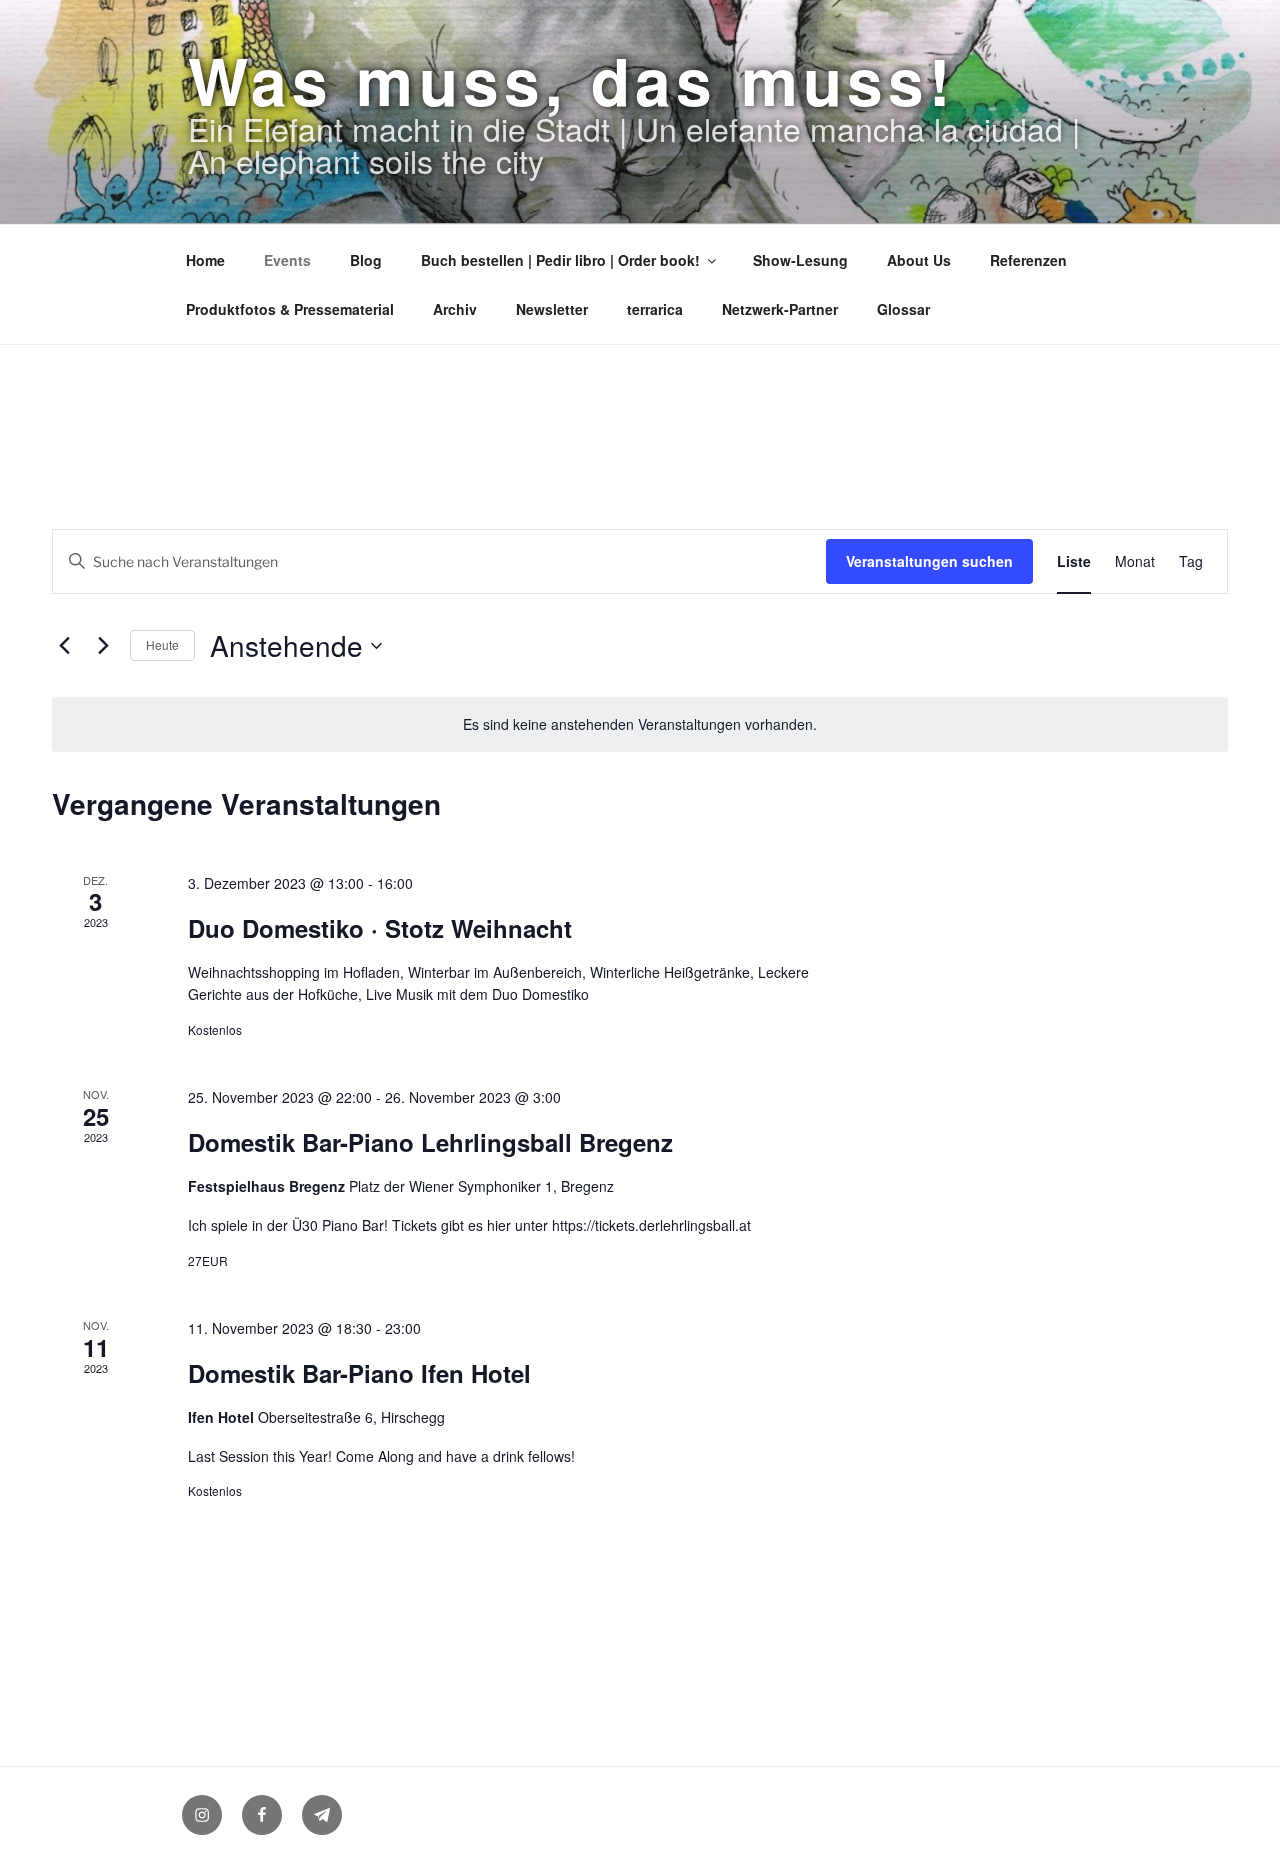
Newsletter (552, 309)
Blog (366, 260)
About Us (919, 260)
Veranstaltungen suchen (929, 561)
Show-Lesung (800, 260)
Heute (162, 644)
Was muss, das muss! (571, 80)
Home (205, 260)
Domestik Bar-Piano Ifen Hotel (359, 1373)
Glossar (903, 309)
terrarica (655, 309)
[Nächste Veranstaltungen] (103, 646)
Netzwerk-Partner (780, 309)
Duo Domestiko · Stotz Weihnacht (380, 928)
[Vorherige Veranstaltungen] (64, 646)
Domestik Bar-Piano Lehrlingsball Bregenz (430, 1142)
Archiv (455, 309)
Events (287, 260)
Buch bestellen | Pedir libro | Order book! (560, 260)
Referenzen (1028, 260)
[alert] (640, 724)
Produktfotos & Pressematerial (290, 309)
